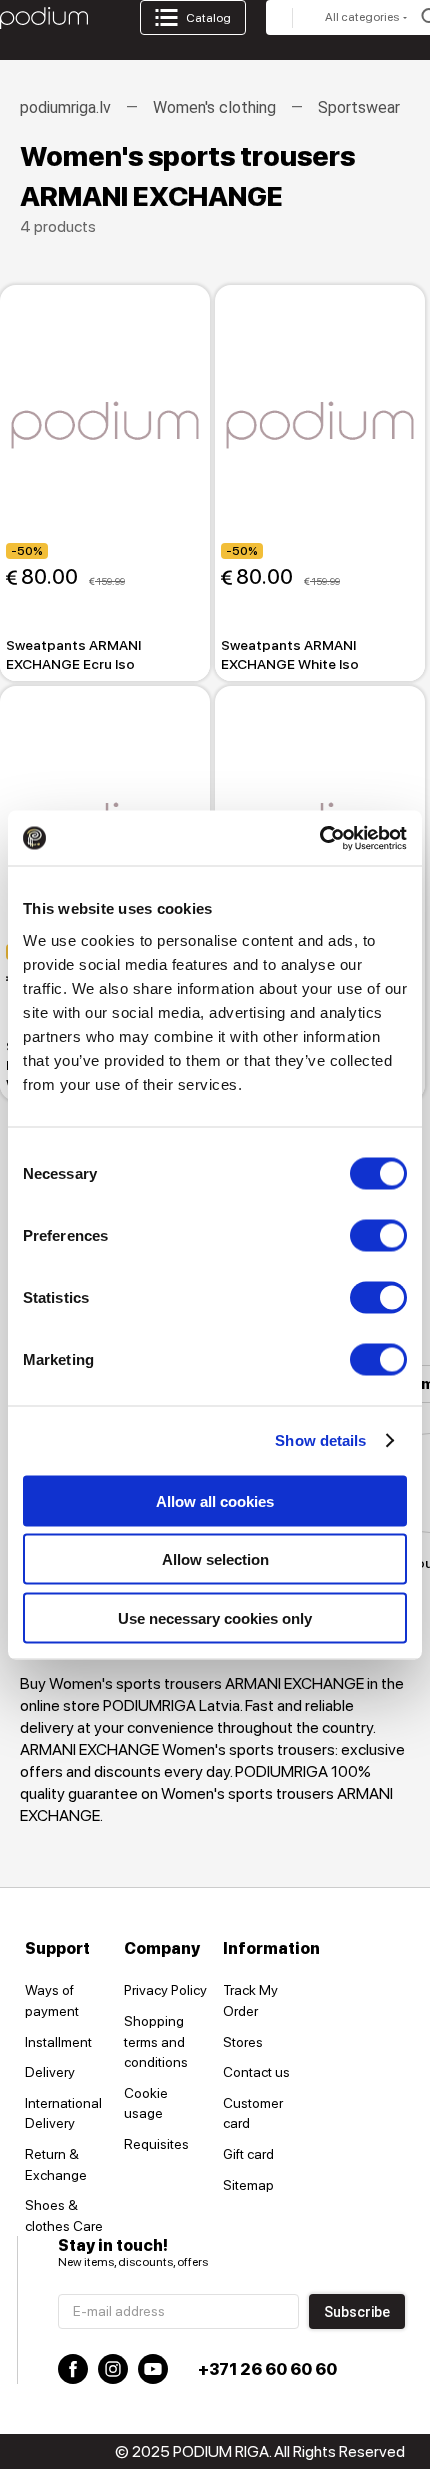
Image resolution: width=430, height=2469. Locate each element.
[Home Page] (44, 18)
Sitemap (248, 2185)
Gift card (248, 2154)
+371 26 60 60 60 (267, 2369)
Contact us (256, 2072)
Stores (243, 2042)
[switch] (378, 1235)
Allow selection (215, 1559)
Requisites (156, 2144)
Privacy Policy (165, 1990)
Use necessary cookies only (215, 1617)
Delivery (50, 2072)
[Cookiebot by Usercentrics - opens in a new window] (319, 838)
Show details (320, 1440)
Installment (58, 2042)
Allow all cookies (215, 1500)
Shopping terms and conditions (156, 2041)
